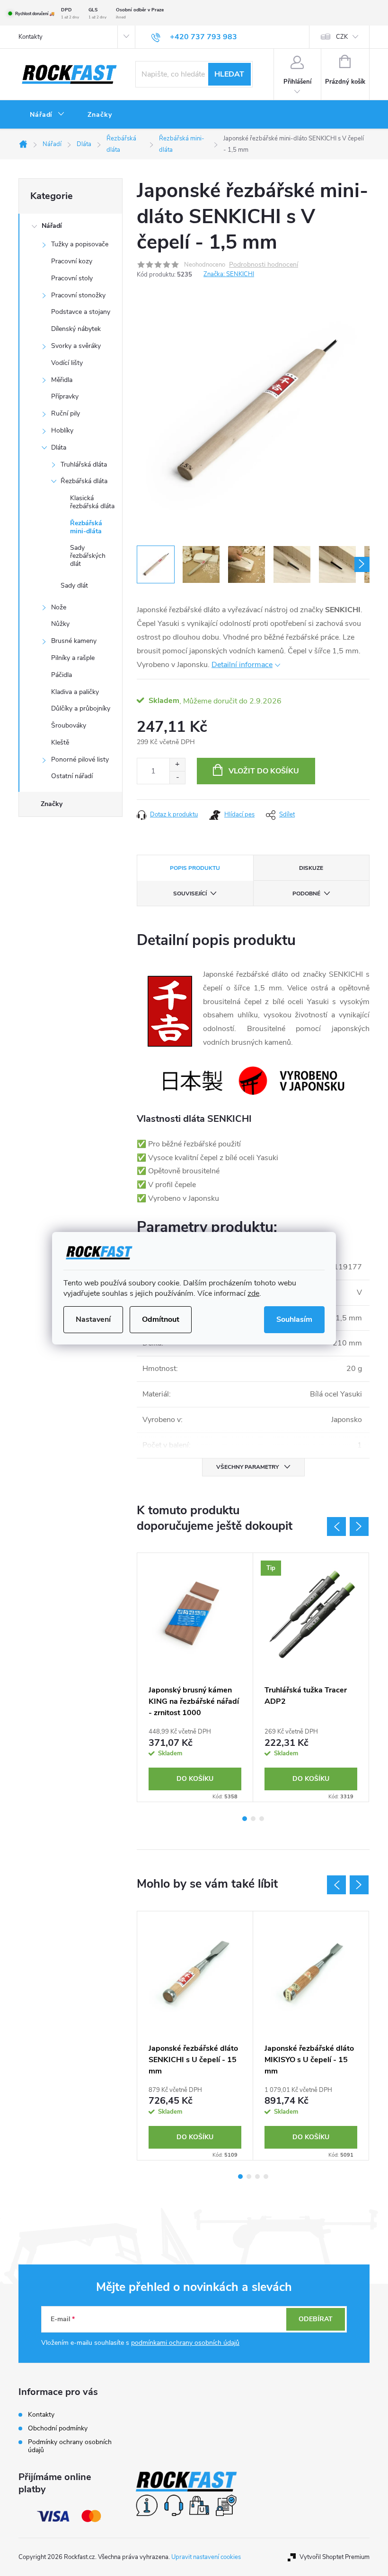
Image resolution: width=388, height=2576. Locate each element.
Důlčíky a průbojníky (81, 708)
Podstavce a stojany (81, 312)
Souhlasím (294, 1319)
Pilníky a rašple (73, 658)
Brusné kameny (74, 641)
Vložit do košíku (264, 771)
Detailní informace (242, 665)
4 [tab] (266, 2177)
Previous (336, 1527)
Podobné (306, 893)
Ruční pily (66, 413)
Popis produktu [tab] (195, 868)
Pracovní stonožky (78, 295)
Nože (59, 607)
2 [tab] (253, 1819)
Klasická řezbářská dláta (92, 502)
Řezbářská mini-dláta (86, 527)
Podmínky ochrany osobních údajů (70, 2446)
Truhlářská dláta (84, 464)
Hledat (229, 74)
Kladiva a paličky (75, 692)
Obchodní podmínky (58, 2428)
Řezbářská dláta (84, 481)
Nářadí (52, 226)
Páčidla (62, 675)
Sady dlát (74, 585)
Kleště (60, 742)
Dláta (59, 447)
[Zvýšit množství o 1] (177, 765)
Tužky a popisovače (80, 244)
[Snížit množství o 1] (177, 777)
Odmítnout (161, 1319)
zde (253, 1293)
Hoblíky (62, 430)
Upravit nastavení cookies (206, 2557)
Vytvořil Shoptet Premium (335, 2557)
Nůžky (60, 624)
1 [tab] (245, 1819)
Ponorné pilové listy (80, 759)
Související (190, 893)
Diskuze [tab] (311, 868)
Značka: (229, 274)
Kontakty (31, 37)
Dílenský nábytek (76, 329)
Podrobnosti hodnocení (264, 265)
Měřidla (62, 380)
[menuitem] (47, 115)
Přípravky (65, 396)
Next (359, 1527)
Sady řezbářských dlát (88, 556)
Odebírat (316, 2319)
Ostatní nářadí (72, 776)
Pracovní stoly (72, 278)
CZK (342, 37)
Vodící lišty (67, 363)
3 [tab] (262, 1819)
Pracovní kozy (72, 261)
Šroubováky (69, 725)
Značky (52, 804)
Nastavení (93, 1319)
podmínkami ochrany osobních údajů (185, 2343)
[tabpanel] (195, 1677)
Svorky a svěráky (76, 346)
